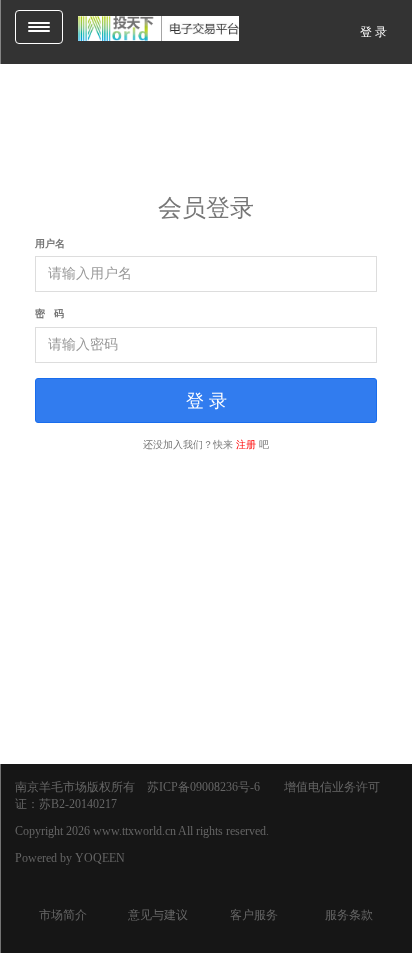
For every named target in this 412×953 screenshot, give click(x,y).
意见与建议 (158, 915)
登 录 (373, 32)
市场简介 (63, 915)
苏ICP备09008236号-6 (203, 787)
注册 (246, 444)
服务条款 (349, 915)
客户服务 (254, 915)
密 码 (49, 313)
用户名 (50, 243)
